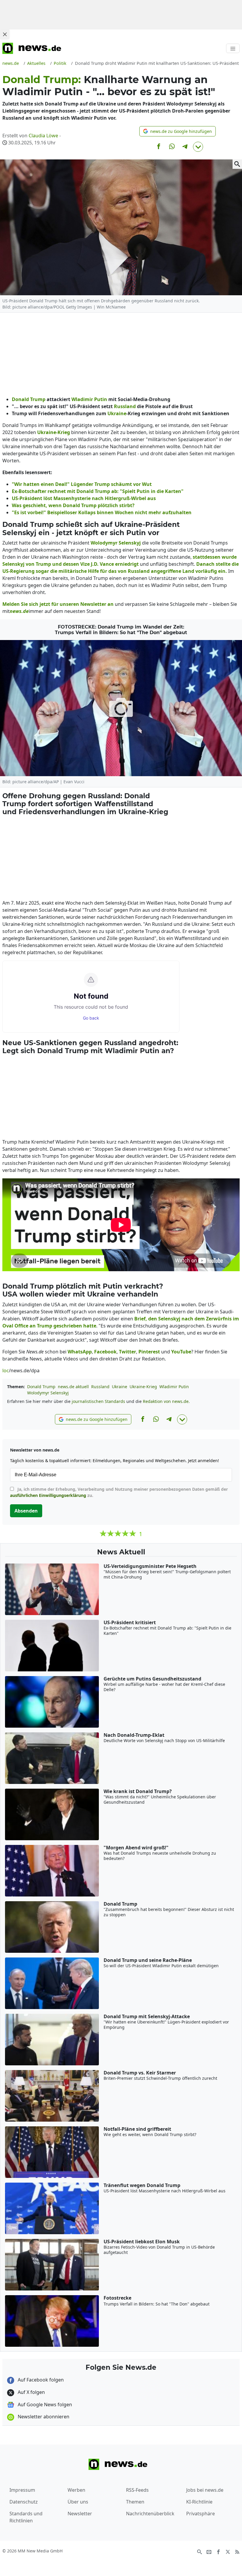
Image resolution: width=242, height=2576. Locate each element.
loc (6, 1371)
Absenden (26, 1511)
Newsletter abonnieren (43, 2417)
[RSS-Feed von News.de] (237, 2551)
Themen (135, 2502)
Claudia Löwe (43, 136)
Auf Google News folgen (44, 2405)
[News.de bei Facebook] (218, 2551)
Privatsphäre (201, 2514)
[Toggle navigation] (233, 48)
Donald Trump (41, 1387)
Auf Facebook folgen (40, 2380)
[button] (178, 131)
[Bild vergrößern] (237, 164)
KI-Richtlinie (199, 2502)
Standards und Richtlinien (26, 2517)
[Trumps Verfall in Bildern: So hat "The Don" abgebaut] (121, 708)
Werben (76, 2490)
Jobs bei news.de (205, 2490)
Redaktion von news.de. (166, 1401)
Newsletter (80, 2514)
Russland (100, 1387)
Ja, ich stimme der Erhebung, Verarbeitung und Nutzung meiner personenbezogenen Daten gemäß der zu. (119, 1492)
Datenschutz (24, 2502)
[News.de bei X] (228, 2551)
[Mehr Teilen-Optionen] (198, 147)
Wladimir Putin (174, 1387)
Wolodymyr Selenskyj (48, 1393)
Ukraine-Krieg (143, 1387)
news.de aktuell (73, 1387)
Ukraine (120, 1387)
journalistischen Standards (98, 1401)
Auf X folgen (31, 2392)
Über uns (78, 2502)
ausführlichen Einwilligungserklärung (48, 1495)
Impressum (22, 2490)
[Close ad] (5, 34)
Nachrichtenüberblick (150, 2514)
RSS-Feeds (137, 2490)
